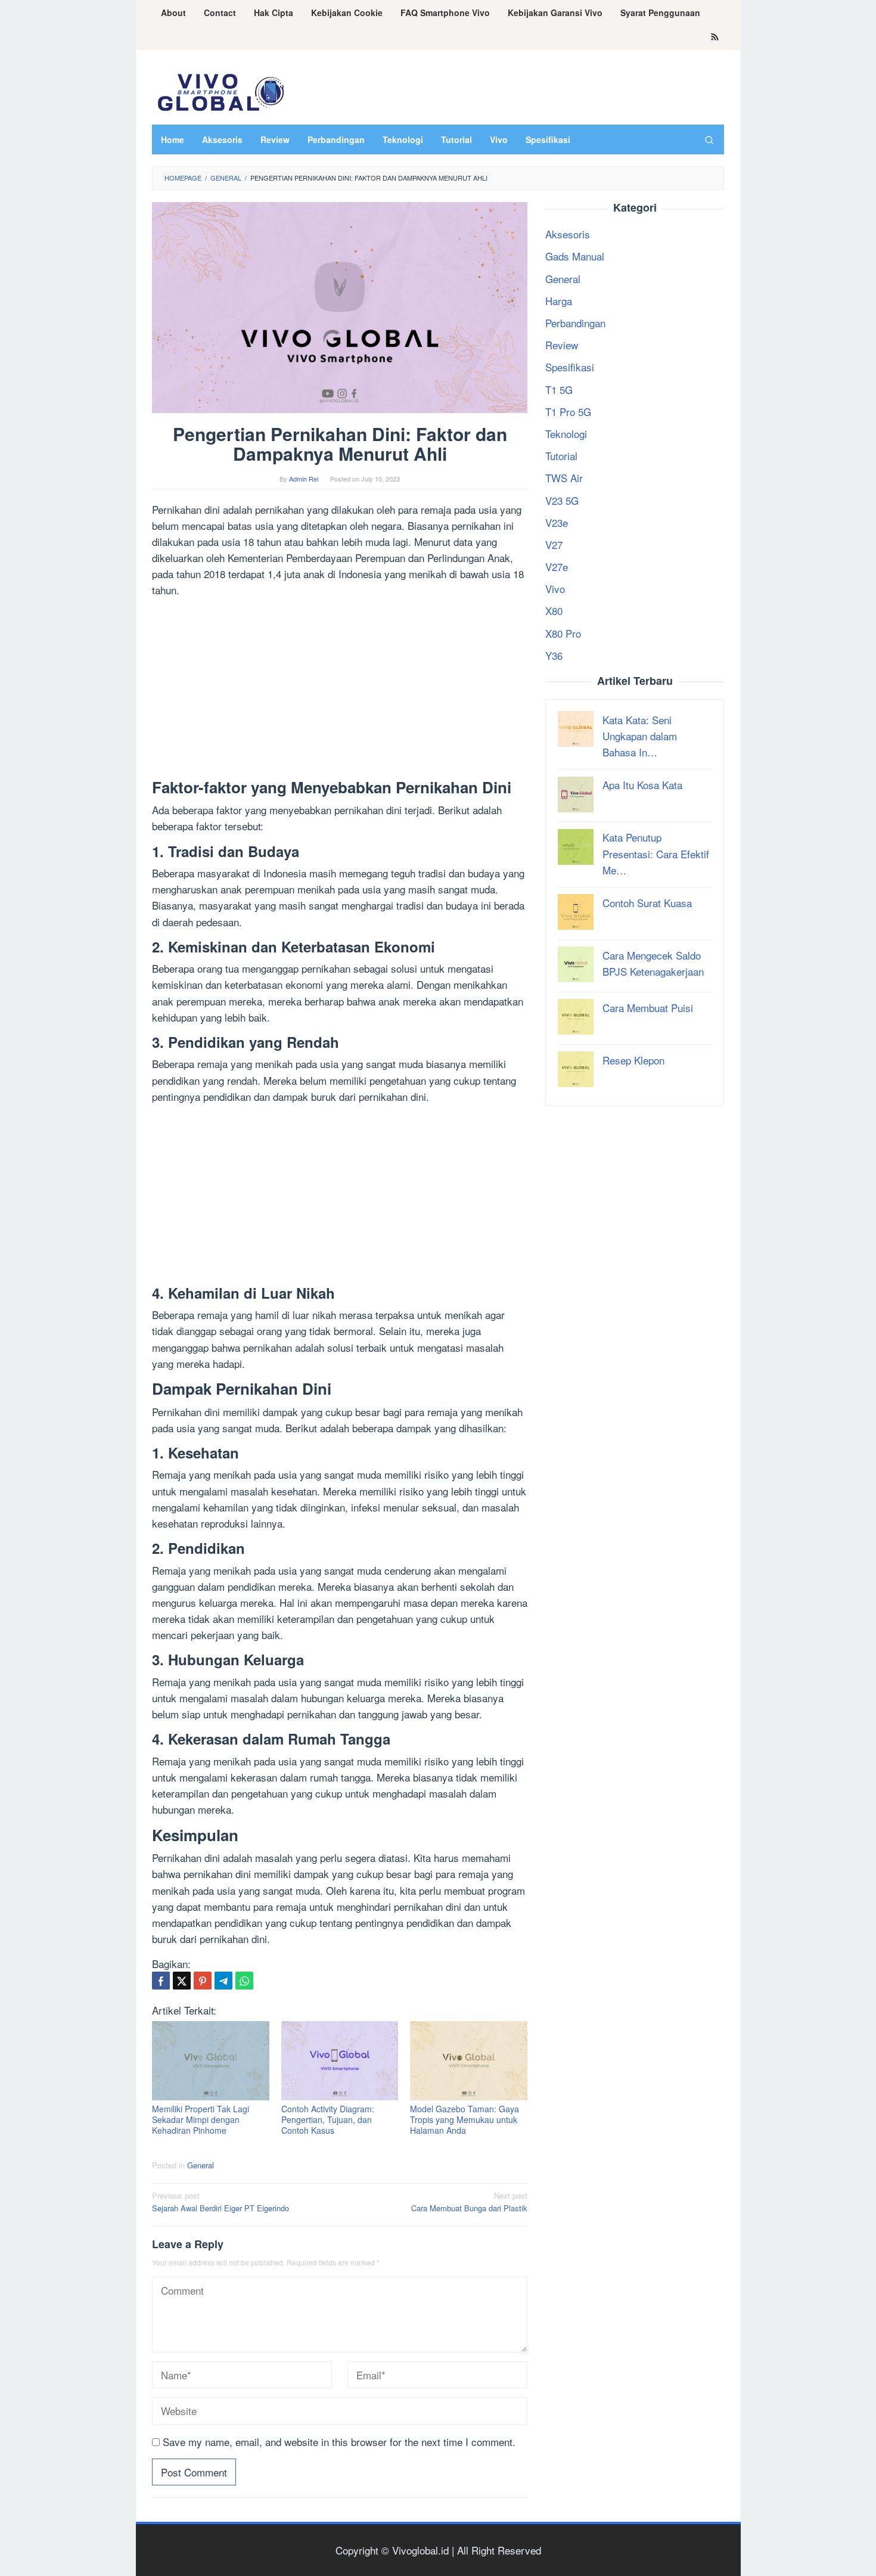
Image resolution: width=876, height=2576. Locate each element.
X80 (554, 611)
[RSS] (715, 38)
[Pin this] (203, 1981)
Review (562, 345)
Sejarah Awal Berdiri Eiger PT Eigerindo (220, 2202)
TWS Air (564, 478)
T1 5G (559, 389)
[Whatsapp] (244, 1981)
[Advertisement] (340, 691)
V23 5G (562, 500)
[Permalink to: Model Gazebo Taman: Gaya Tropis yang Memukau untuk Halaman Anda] (469, 2061)
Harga (559, 300)
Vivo (555, 589)
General (201, 2165)
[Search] (709, 139)
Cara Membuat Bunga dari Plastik (469, 2202)
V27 (554, 544)
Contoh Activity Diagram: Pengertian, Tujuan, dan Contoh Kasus (328, 2119)
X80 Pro (563, 633)
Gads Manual (575, 256)
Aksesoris (568, 234)
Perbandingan (575, 323)
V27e (557, 567)
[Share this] (161, 1981)
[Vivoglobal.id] (220, 90)
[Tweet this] (182, 1981)
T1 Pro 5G (568, 411)
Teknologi (566, 433)
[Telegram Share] (223, 1981)
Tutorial (561, 456)
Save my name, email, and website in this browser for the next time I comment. (339, 2442)
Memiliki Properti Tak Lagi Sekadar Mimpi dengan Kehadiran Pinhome (201, 2119)
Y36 (554, 655)
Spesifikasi (570, 367)
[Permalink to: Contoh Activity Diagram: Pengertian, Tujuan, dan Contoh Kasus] (340, 2061)
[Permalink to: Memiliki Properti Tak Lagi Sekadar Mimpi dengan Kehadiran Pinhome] (211, 2061)
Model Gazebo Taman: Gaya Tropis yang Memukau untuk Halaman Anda (465, 2119)
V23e (557, 522)
